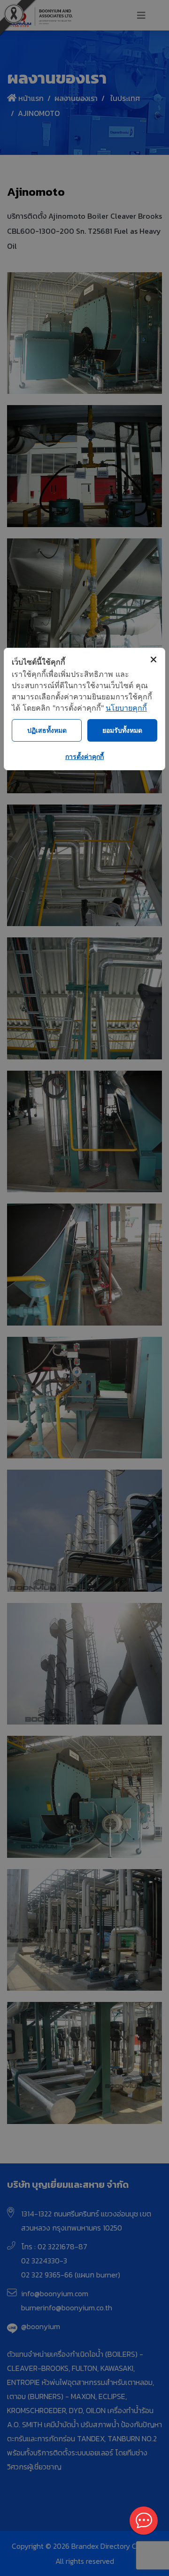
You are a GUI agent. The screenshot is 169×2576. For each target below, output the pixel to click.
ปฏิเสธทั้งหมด (47, 730)
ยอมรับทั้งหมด (122, 730)
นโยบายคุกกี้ (126, 708)
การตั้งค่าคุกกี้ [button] (84, 756)
